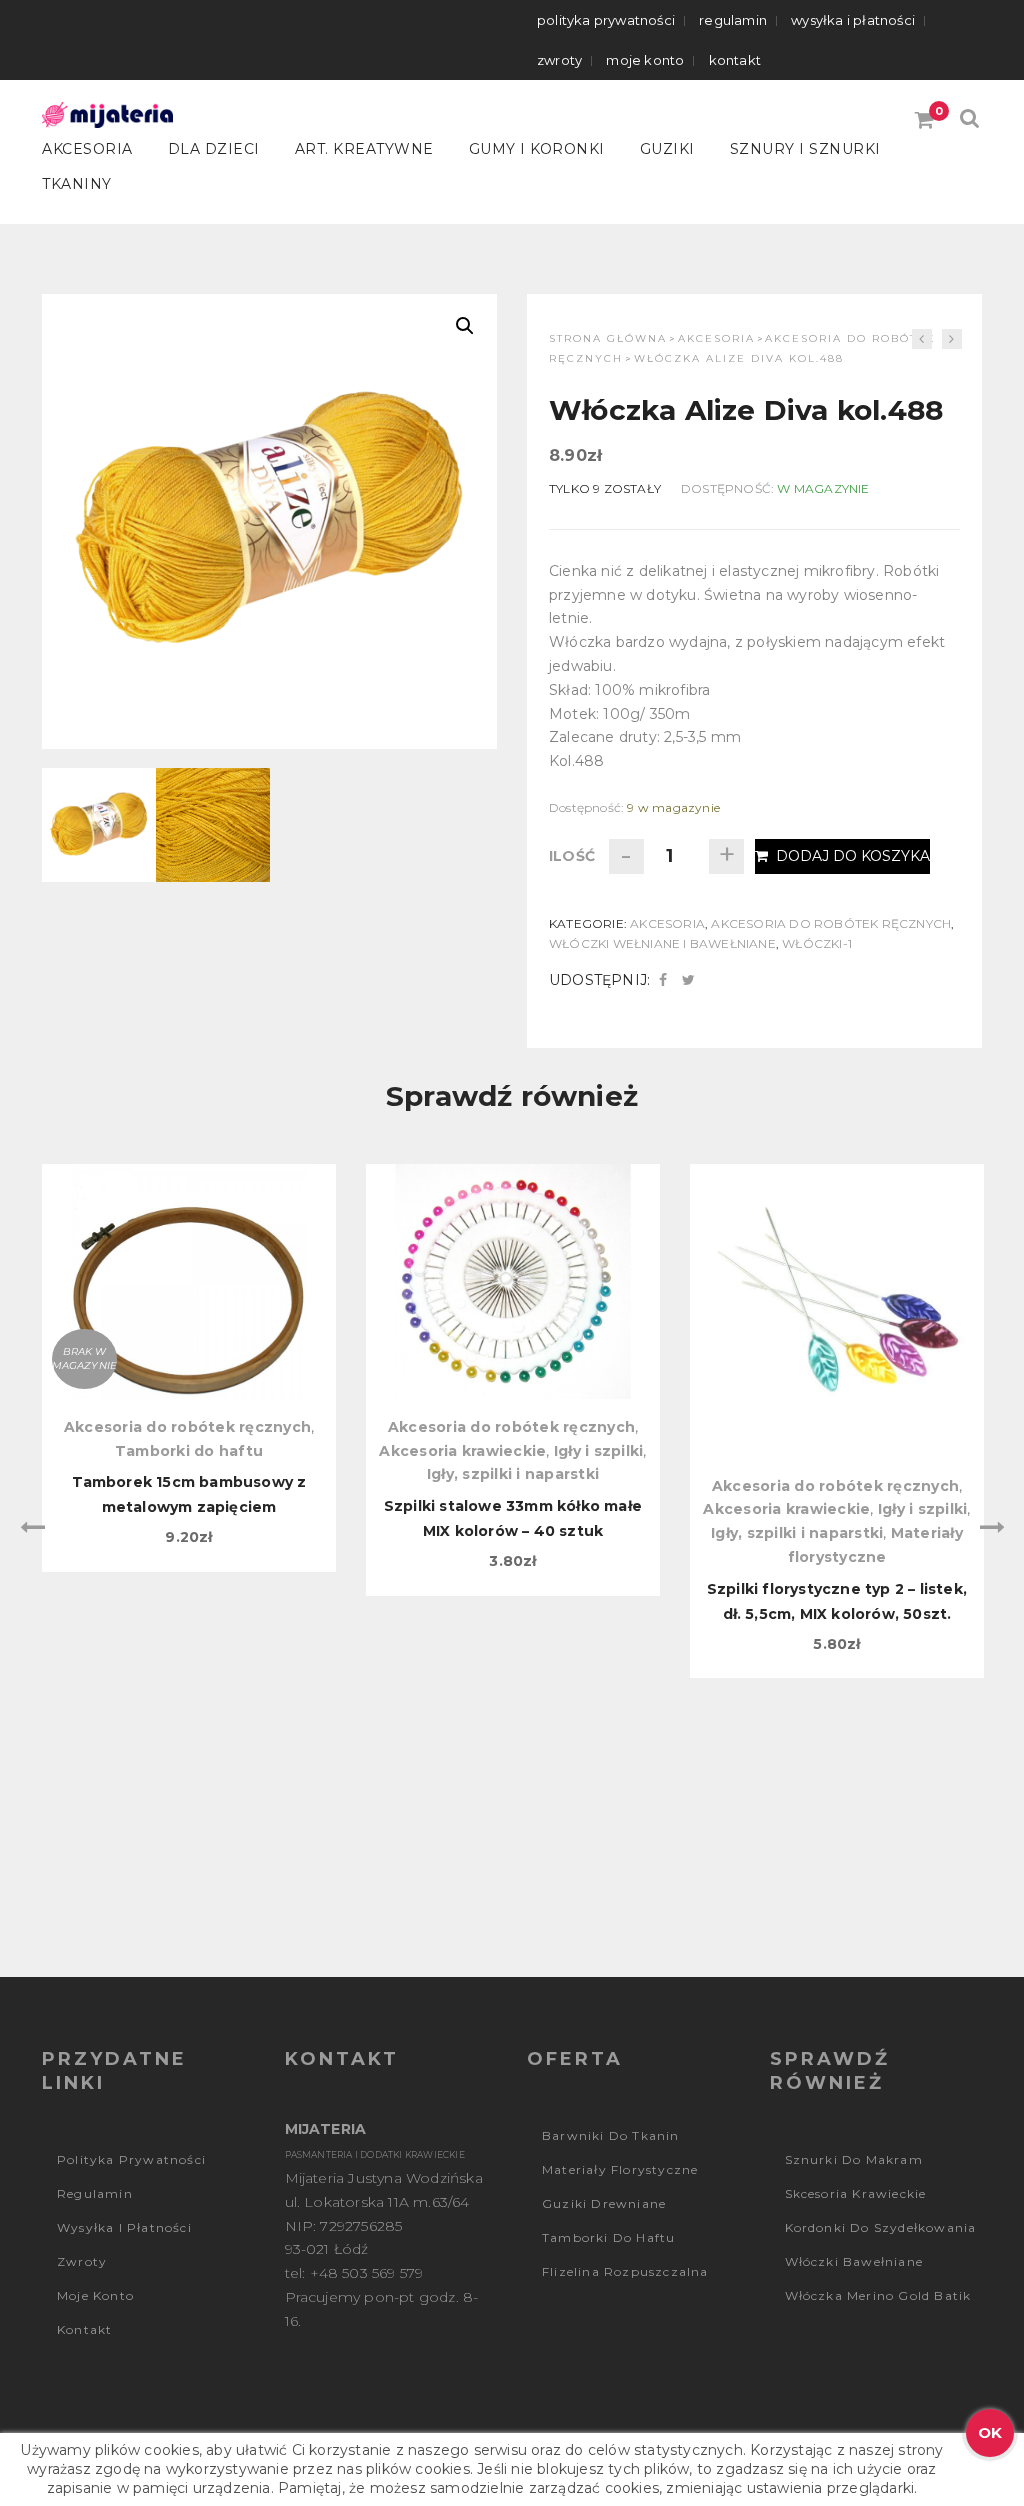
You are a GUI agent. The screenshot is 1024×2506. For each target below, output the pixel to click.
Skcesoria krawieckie (856, 2193)
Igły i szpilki (599, 1451)
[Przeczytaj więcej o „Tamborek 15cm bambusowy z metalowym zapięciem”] (189, 1268)
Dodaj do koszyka (853, 856)
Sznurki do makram (854, 2159)
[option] (189, 1368)
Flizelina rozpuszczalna (625, 2271)
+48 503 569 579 (367, 2273)
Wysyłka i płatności (853, 20)
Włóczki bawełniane (854, 2261)
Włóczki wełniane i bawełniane (662, 943)
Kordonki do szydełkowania (881, 2227)
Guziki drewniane (604, 2203)
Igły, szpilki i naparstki (513, 1474)
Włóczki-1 (817, 943)
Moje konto (645, 60)
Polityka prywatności (606, 20)
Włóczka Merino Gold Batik (878, 2295)
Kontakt (735, 60)
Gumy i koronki (537, 149)
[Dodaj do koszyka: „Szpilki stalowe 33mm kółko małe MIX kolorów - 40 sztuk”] (513, 1268)
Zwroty (559, 60)
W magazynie (823, 488)
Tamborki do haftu (189, 1451)
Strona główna (608, 338)
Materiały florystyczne (620, 2169)
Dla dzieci (214, 149)
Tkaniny (77, 184)
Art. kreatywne (364, 149)
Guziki (667, 149)
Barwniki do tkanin (611, 2135)
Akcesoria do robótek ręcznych (831, 923)
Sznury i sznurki (805, 149)
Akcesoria (87, 149)
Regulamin (733, 20)
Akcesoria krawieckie (462, 1451)
